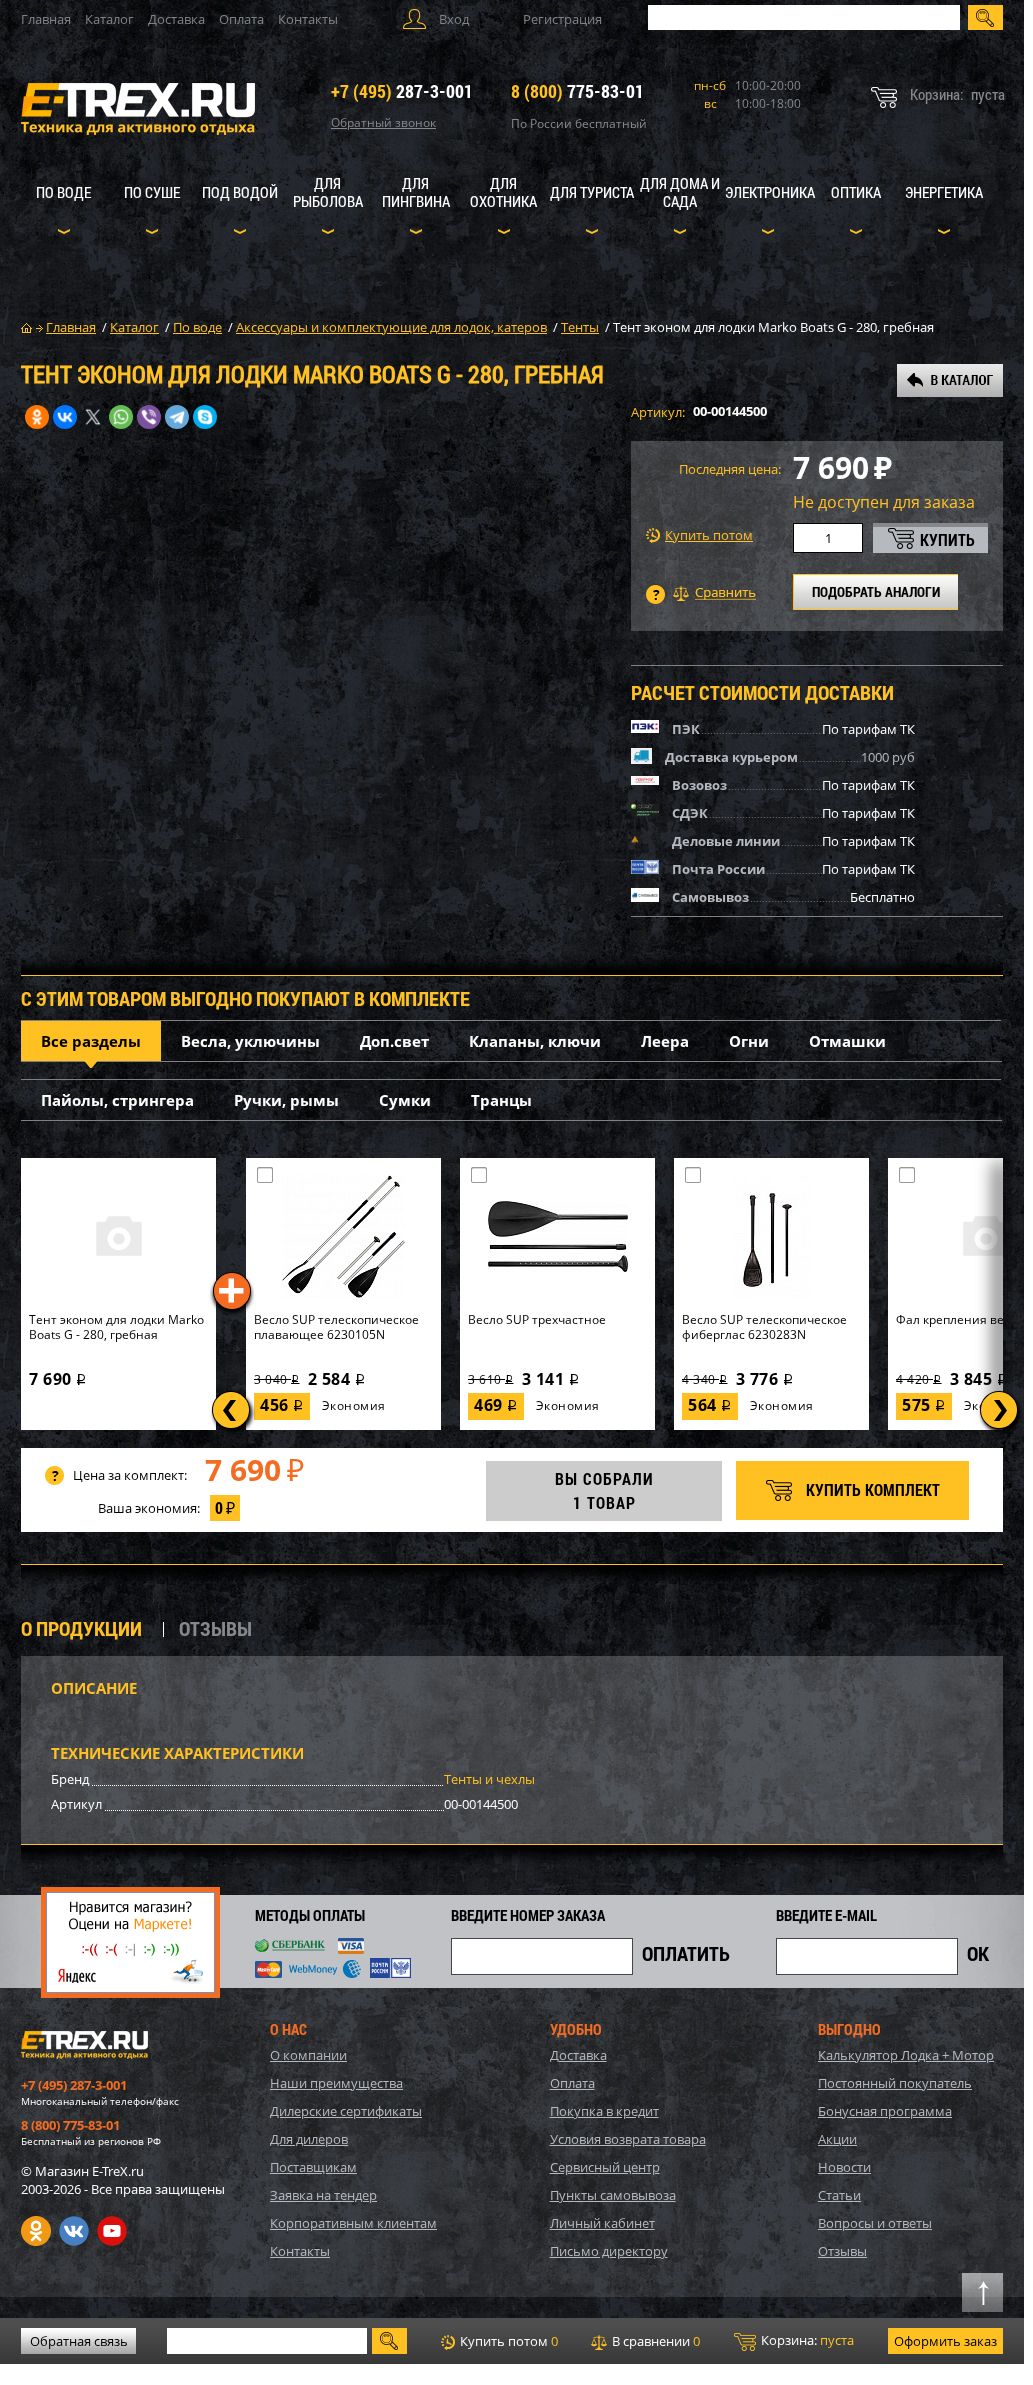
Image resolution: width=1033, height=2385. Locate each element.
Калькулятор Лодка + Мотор (906, 2055)
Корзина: (806, 2340)
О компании (308, 2055)
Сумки (405, 1100)
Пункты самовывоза (613, 2195)
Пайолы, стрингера (117, 1100)
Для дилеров (309, 2139)
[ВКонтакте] (65, 417)
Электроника (770, 192)
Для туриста (592, 192)
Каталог (109, 19)
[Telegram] (177, 417)
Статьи (839, 2195)
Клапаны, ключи (535, 1041)
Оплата (241, 19)
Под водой (240, 192)
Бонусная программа (885, 2111)
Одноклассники (36, 2231)
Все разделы (91, 1041)
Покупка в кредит (604, 2111)
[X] (93, 417)
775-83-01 (577, 91)
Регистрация (562, 19)
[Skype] (205, 417)
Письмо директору (609, 2251)
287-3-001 (402, 91)
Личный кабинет (602, 2223)
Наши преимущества (336, 2083)
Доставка (176, 19)
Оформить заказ (945, 2341)
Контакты (308, 19)
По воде (63, 192)
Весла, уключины (250, 1041)
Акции (837, 2139)
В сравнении (654, 2341)
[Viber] (149, 417)
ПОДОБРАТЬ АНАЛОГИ (876, 591)
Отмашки (847, 1041)
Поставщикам (313, 2167)
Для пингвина (416, 192)
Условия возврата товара (628, 2139)
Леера (665, 1041)
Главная (46, 19)
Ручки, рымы (286, 1100)
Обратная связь (79, 2341)
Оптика (856, 192)
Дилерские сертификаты (346, 2111)
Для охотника (503, 192)
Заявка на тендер (323, 2195)
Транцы (501, 1100)
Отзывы (842, 2251)
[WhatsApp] (121, 417)
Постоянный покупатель (895, 2083)
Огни (749, 1041)
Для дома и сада (680, 192)
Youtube (112, 2231)
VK (74, 2231)
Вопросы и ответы (875, 2223)
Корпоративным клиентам (353, 2223)
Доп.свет (394, 1041)
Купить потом (709, 535)
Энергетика (944, 192)
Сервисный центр (605, 2167)
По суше (152, 192)
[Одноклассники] (37, 417)
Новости (844, 2167)
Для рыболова (328, 192)
